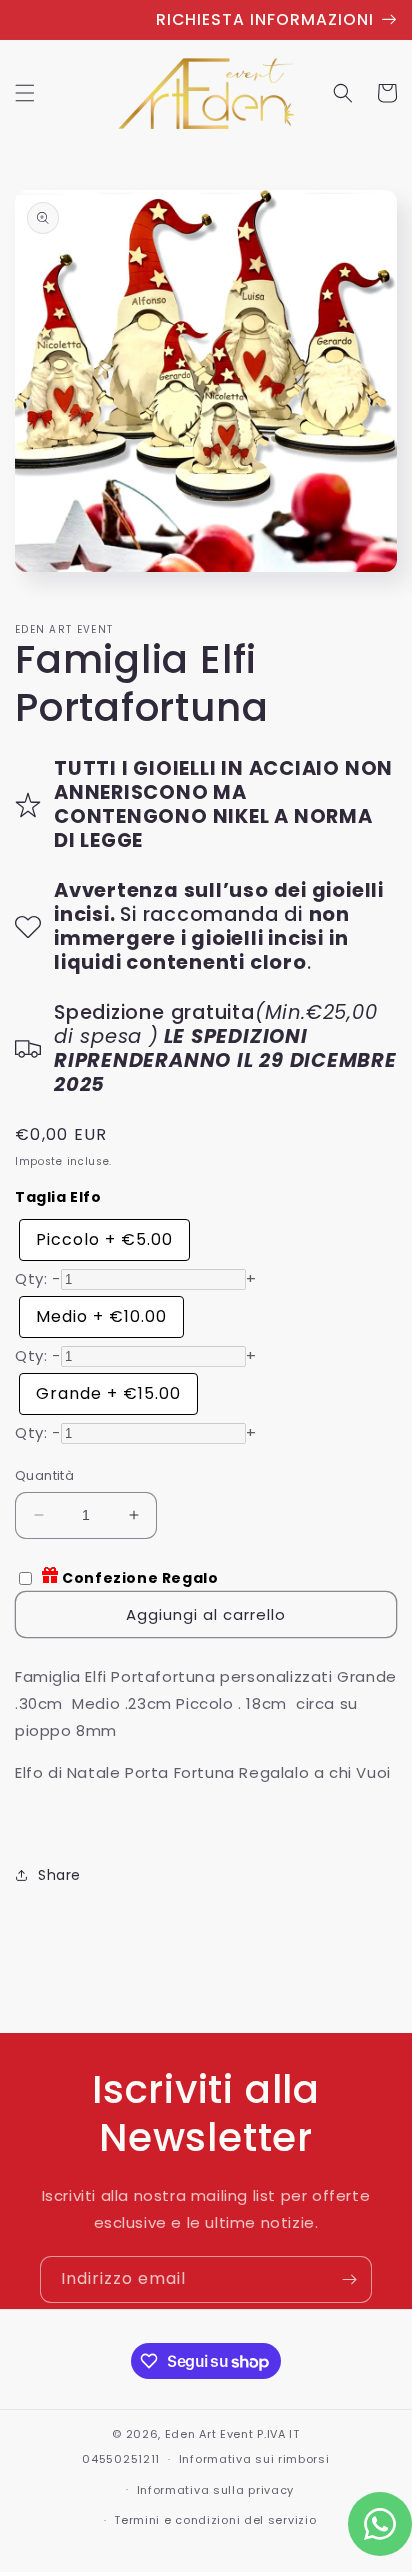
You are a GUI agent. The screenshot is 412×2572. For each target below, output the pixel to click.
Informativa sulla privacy (216, 2490)
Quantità (44, 1475)
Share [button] (59, 1875)
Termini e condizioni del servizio (215, 2520)
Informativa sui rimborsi (254, 2459)
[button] (25, 93)
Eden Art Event (209, 2434)
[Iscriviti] (349, 2279)
